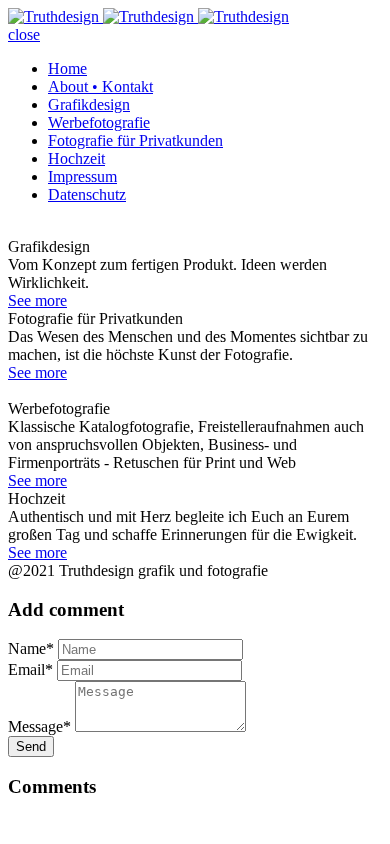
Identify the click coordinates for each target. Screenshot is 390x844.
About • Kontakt (100, 86)
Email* (30, 669)
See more (37, 300)
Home (67, 68)
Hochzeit (76, 158)
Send (31, 746)
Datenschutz (87, 194)
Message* (39, 726)
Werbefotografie (99, 122)
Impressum (82, 176)
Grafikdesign (89, 104)
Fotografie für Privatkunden (135, 140)
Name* (31, 648)
